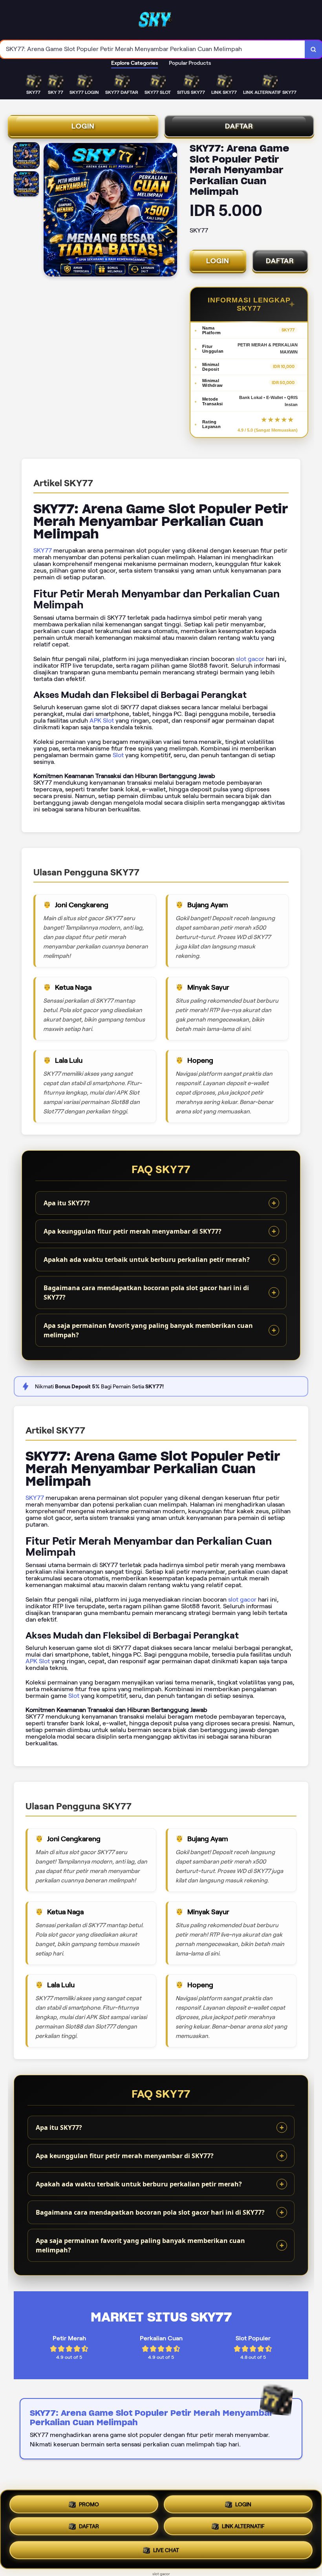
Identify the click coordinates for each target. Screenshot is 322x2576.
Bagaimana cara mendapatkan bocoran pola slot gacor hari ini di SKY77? (146, 1293)
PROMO (89, 2504)
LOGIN (83, 126)
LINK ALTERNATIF (243, 2529)
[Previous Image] (50, 211)
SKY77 (43, 550)
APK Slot (102, 720)
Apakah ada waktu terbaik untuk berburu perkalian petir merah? (147, 1260)
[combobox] (153, 49)
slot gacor (250, 659)
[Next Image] (171, 211)
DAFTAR (239, 126)
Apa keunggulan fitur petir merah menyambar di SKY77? (133, 1231)
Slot (118, 755)
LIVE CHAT (166, 2552)
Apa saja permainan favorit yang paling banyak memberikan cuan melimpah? (148, 1330)
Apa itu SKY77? (67, 1203)
